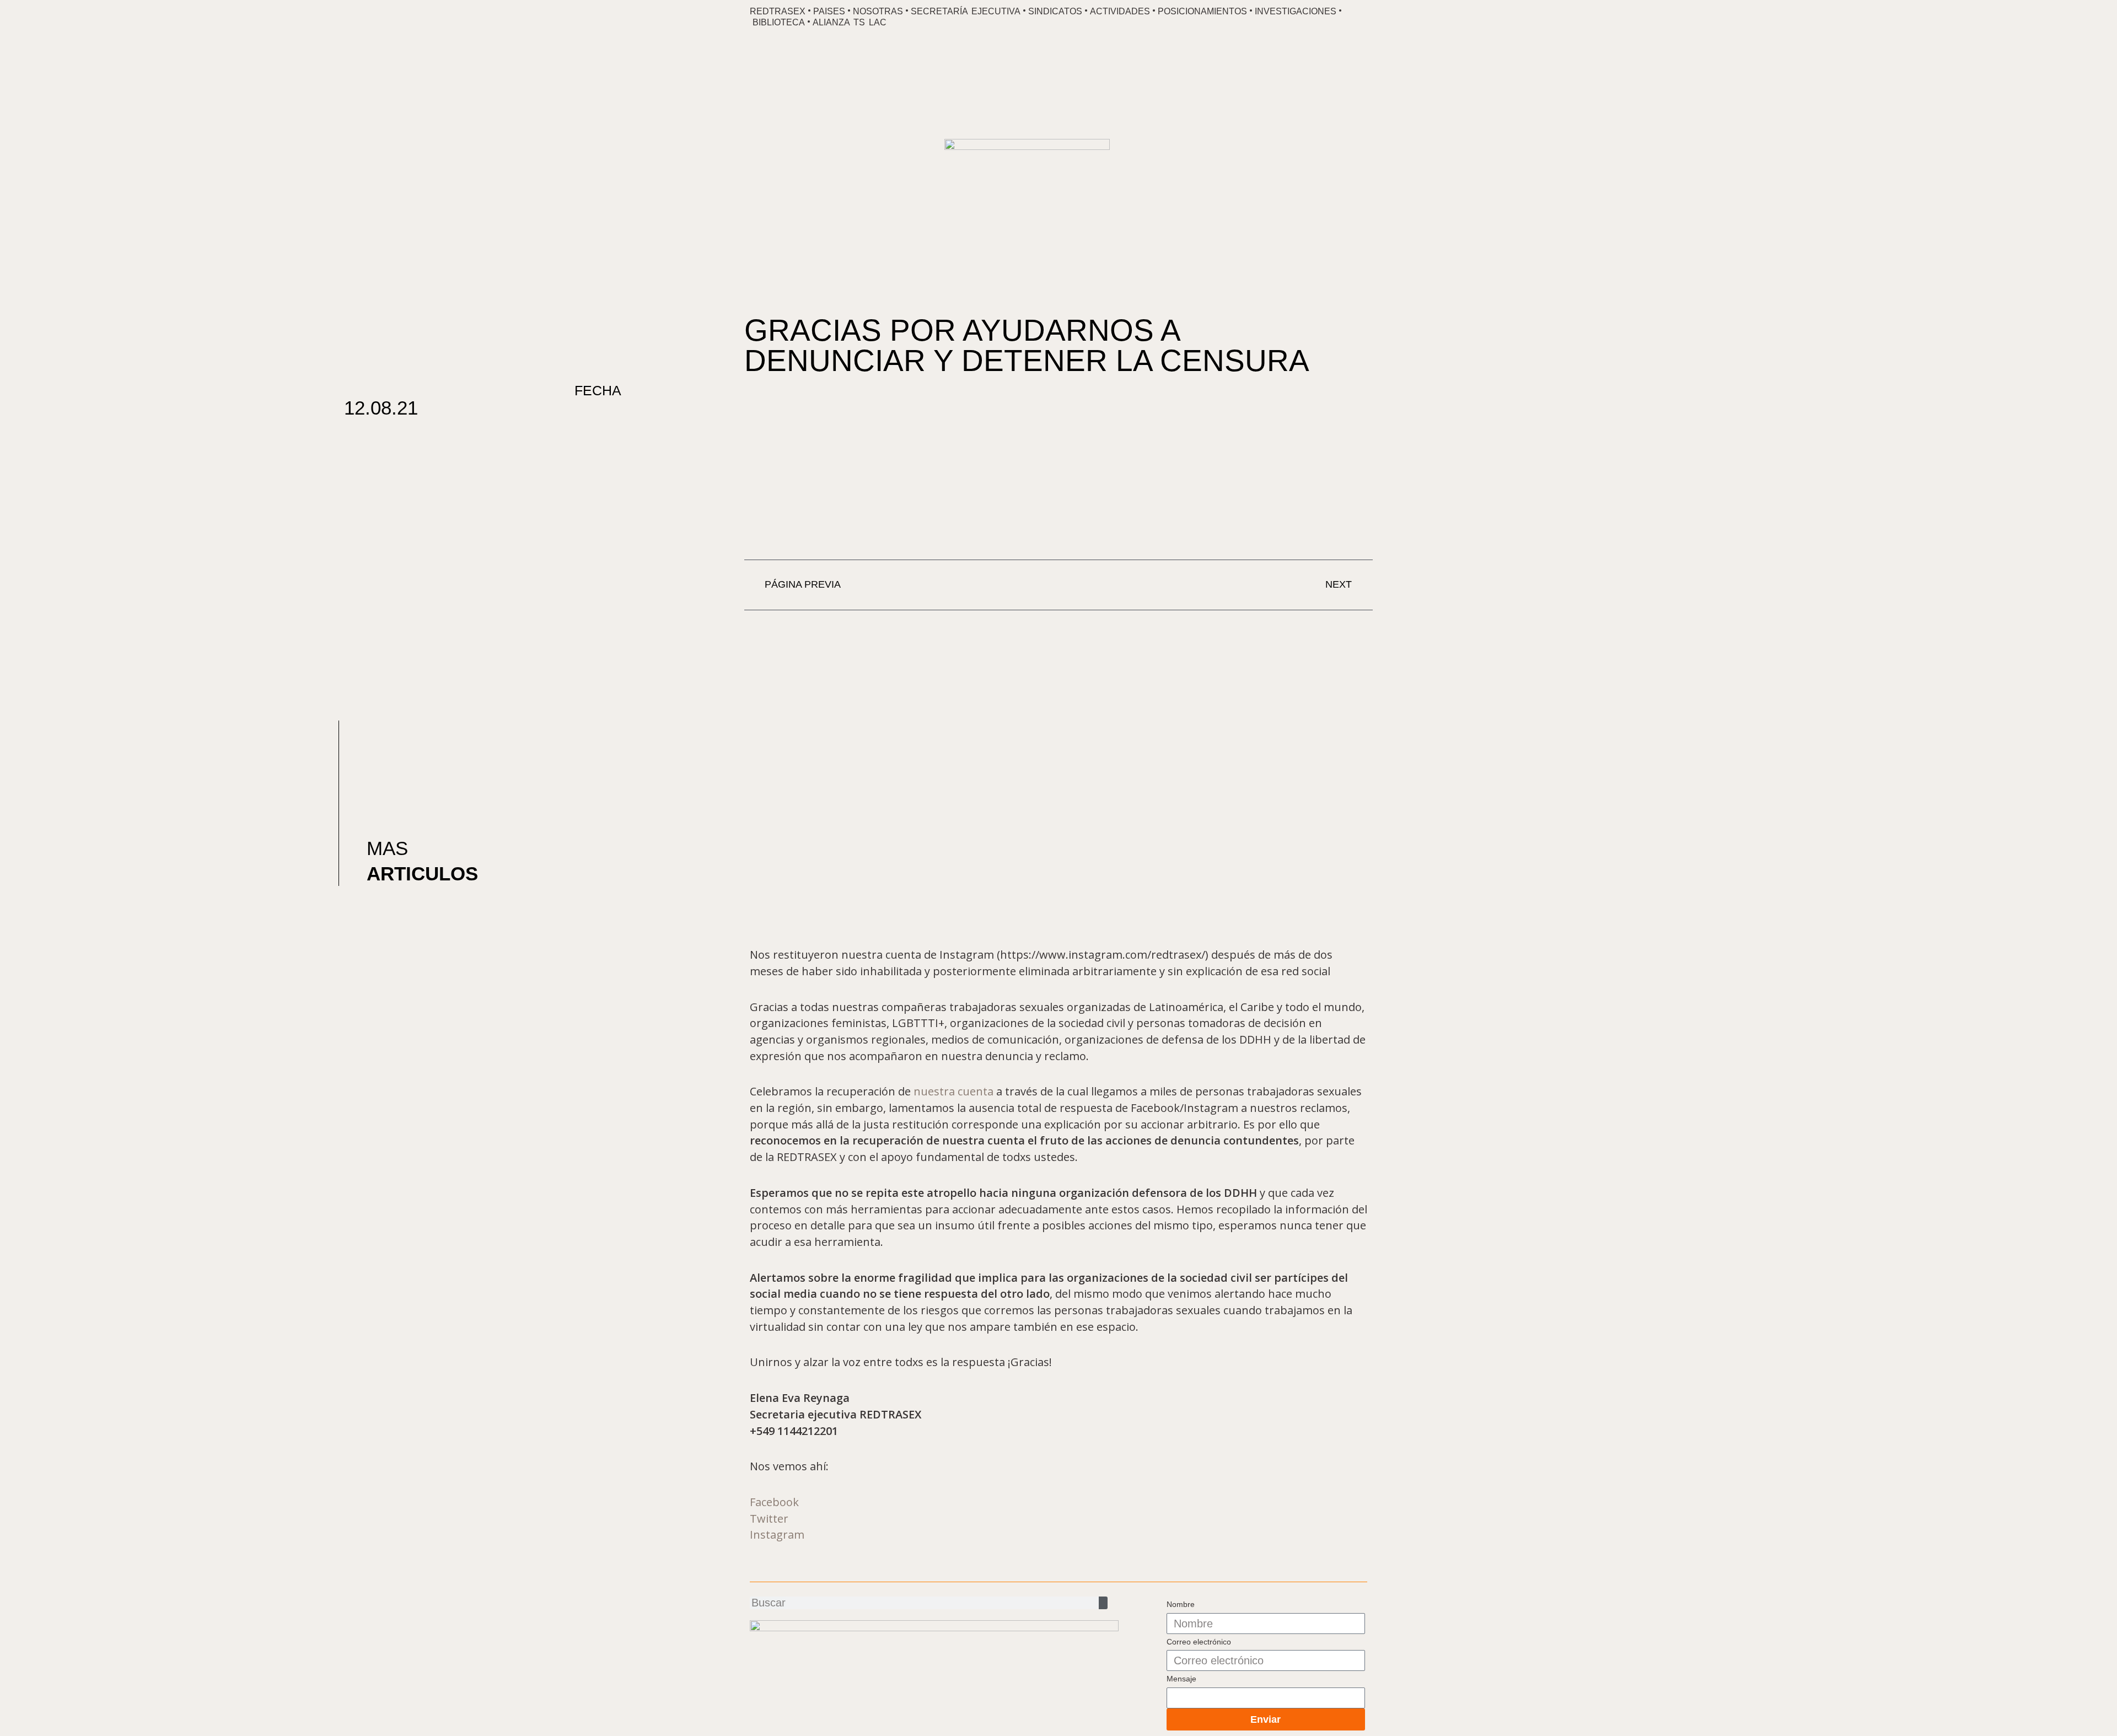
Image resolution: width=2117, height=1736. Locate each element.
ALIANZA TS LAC (850, 22)
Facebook (774, 1502)
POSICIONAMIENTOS (1202, 11)
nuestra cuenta (953, 1091)
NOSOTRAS (878, 11)
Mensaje (1181, 1679)
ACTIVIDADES (1120, 11)
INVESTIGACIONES (1296, 11)
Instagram (777, 1535)
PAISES (829, 11)
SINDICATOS (1055, 11)
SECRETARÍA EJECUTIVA (966, 11)
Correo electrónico (1199, 1642)
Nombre (1181, 1604)
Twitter (769, 1519)
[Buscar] (1103, 1603)
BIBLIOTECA (779, 22)
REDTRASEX (778, 11)
